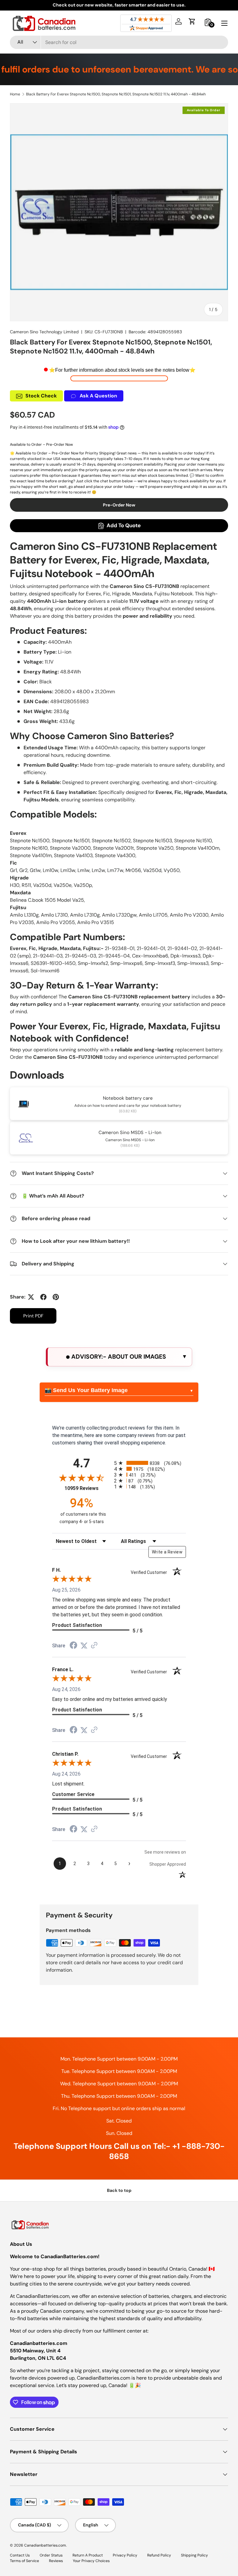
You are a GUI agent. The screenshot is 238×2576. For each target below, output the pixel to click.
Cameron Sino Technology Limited (44, 332)
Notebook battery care (128, 1098)
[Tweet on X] (31, 1297)
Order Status (51, 2555)
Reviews (56, 2561)
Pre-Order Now (119, 505)
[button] (192, 21)
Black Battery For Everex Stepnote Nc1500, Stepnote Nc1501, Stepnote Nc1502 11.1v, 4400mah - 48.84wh (116, 94)
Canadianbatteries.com (45, 2545)
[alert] (119, 1357)
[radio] (150, 1463)
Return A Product (88, 2555)
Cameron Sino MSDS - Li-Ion (130, 1132)
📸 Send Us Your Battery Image (86, 1390)
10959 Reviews (88, 1488)
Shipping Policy (194, 2555)
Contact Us (20, 2555)
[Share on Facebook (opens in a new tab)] (73, 1646)
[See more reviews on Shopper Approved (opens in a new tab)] (94, 1646)
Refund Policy (159, 2555)
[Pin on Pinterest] (56, 1297)
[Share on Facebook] (43, 1297)
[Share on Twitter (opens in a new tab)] (84, 1646)
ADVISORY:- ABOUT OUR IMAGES (118, 1357)
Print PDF (33, 1316)
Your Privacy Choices (91, 2561)
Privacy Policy (125, 2555)
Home (15, 94)
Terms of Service (24, 2561)
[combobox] (119, 42)
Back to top (119, 2190)
